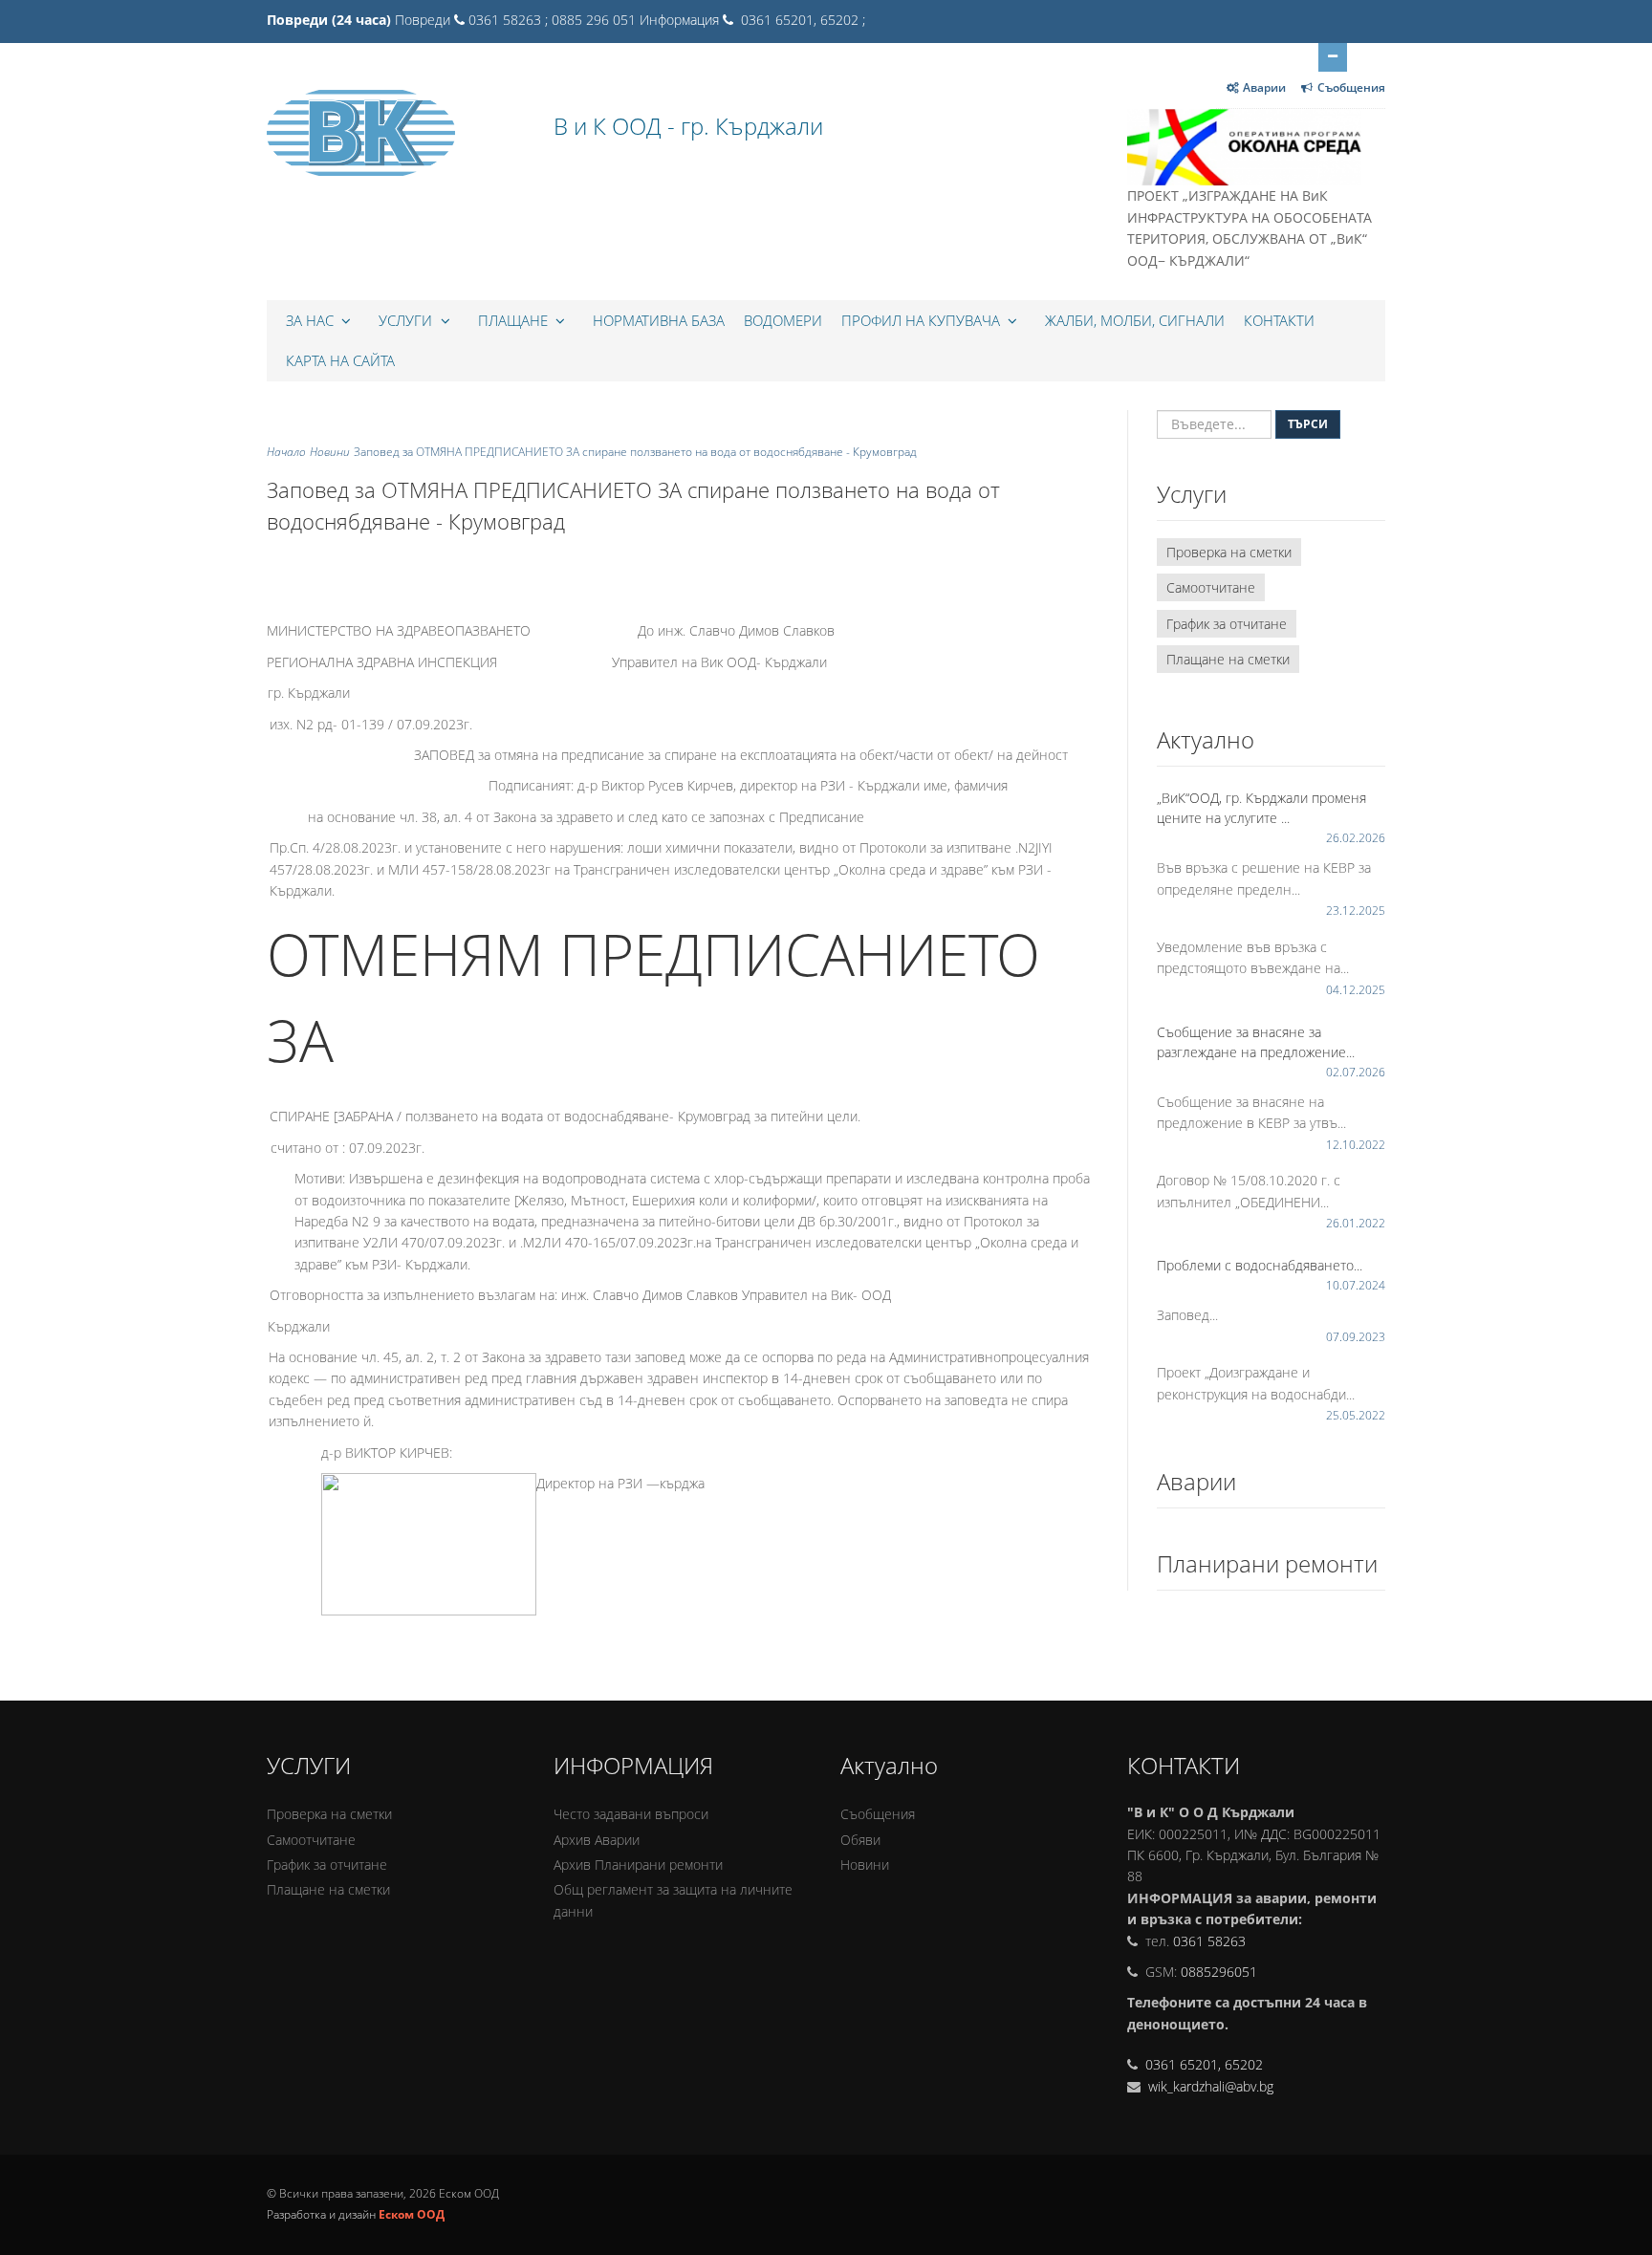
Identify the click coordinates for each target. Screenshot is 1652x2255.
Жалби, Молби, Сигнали (1135, 320)
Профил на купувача (923, 320)
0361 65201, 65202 (1204, 2064)
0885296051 (1219, 1972)
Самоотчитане (1211, 587)
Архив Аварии (597, 1840)
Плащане (515, 320)
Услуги (407, 320)
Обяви (860, 1840)
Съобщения (1351, 87)
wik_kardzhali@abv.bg (1209, 2086)
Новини (330, 452)
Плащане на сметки (1228, 659)
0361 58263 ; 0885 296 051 (552, 20)
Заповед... (1187, 1315)
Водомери (783, 320)
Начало (286, 452)
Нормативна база (659, 320)
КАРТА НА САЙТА (340, 360)
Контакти (1279, 320)
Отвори (1333, 57)
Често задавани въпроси (631, 1814)
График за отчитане (1227, 624)
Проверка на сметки (1229, 552)
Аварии (1264, 87)
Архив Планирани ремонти (638, 1865)
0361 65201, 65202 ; (801, 20)
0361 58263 (1209, 1941)
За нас (312, 320)
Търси (1308, 424)
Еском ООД (412, 2214)
